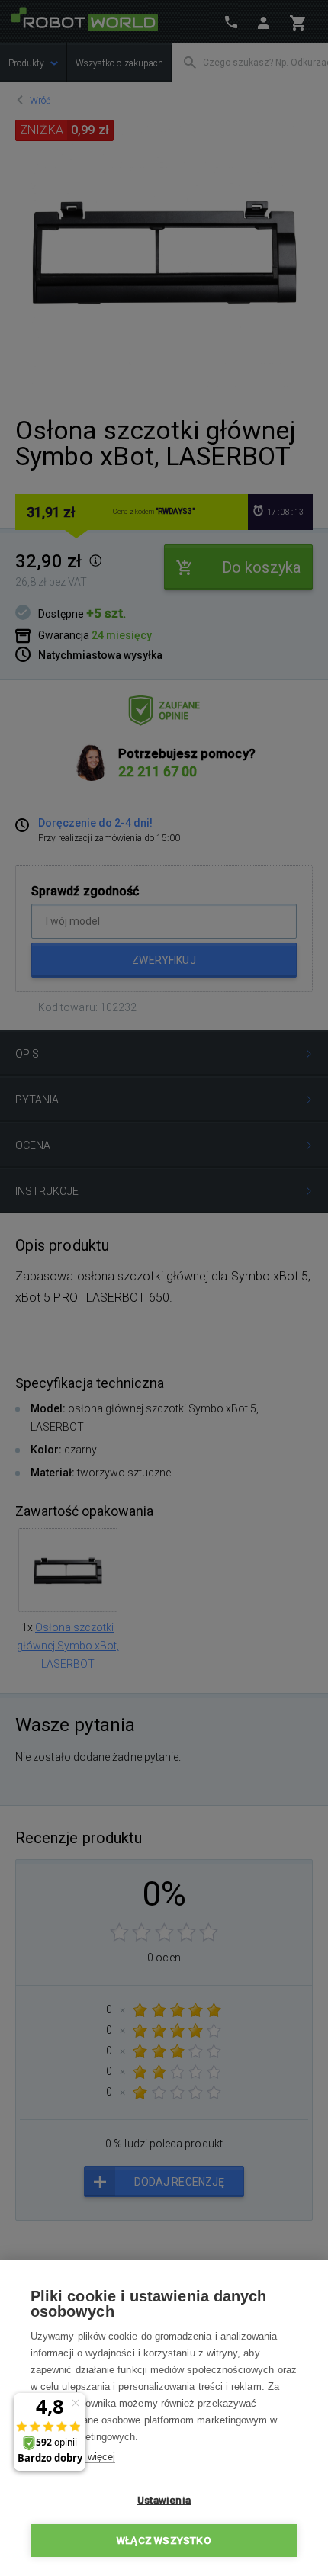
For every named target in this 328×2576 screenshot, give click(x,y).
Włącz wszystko (164, 2540)
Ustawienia (164, 2500)
